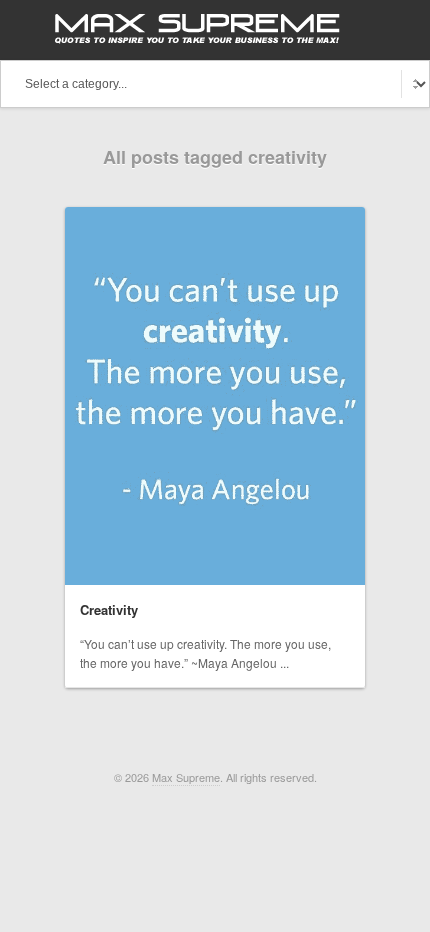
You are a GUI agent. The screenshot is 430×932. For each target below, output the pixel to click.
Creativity (109, 609)
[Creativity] (215, 396)
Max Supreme (186, 777)
